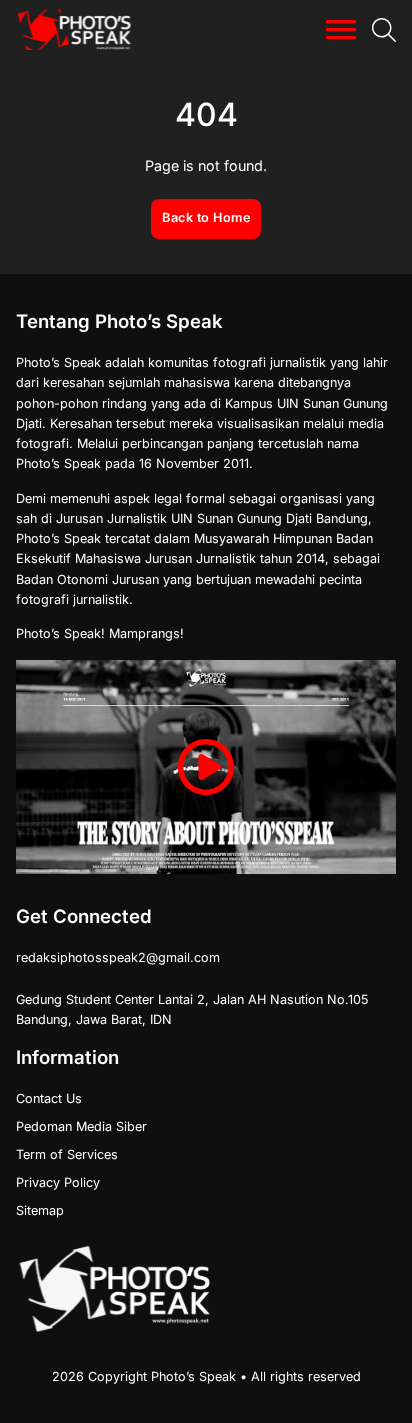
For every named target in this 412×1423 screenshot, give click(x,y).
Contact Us (49, 1098)
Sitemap (40, 1210)
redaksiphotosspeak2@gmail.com (118, 957)
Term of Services (67, 1154)
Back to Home (206, 217)
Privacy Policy (58, 1182)
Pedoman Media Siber (81, 1126)
